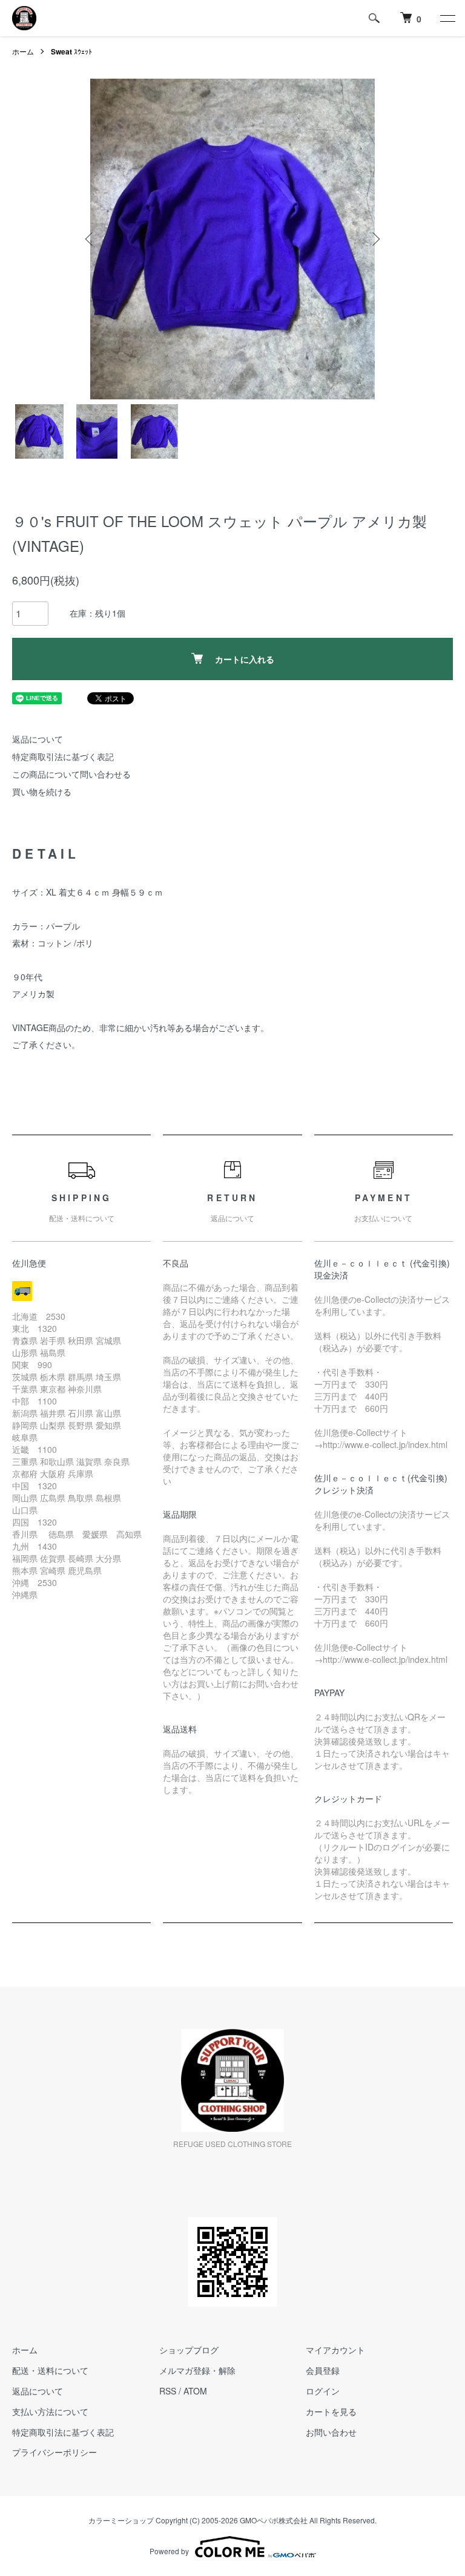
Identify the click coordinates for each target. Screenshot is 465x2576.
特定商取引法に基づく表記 (63, 756)
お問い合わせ (331, 2432)
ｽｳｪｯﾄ (71, 51)
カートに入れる (245, 659)
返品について (38, 739)
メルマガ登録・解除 (197, 2370)
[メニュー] (447, 18)
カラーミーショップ (121, 2520)
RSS (168, 2391)
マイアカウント (335, 2350)
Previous (90, 239)
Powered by (169, 2551)
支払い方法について (50, 2411)
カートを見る (331, 2411)
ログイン (323, 2391)
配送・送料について (50, 2370)
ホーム (23, 51)
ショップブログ (189, 2350)
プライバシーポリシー (54, 2452)
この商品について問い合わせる (71, 774)
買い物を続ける (42, 791)
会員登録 (323, 2370)
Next (375, 239)
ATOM (195, 2391)
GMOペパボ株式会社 (274, 2520)
